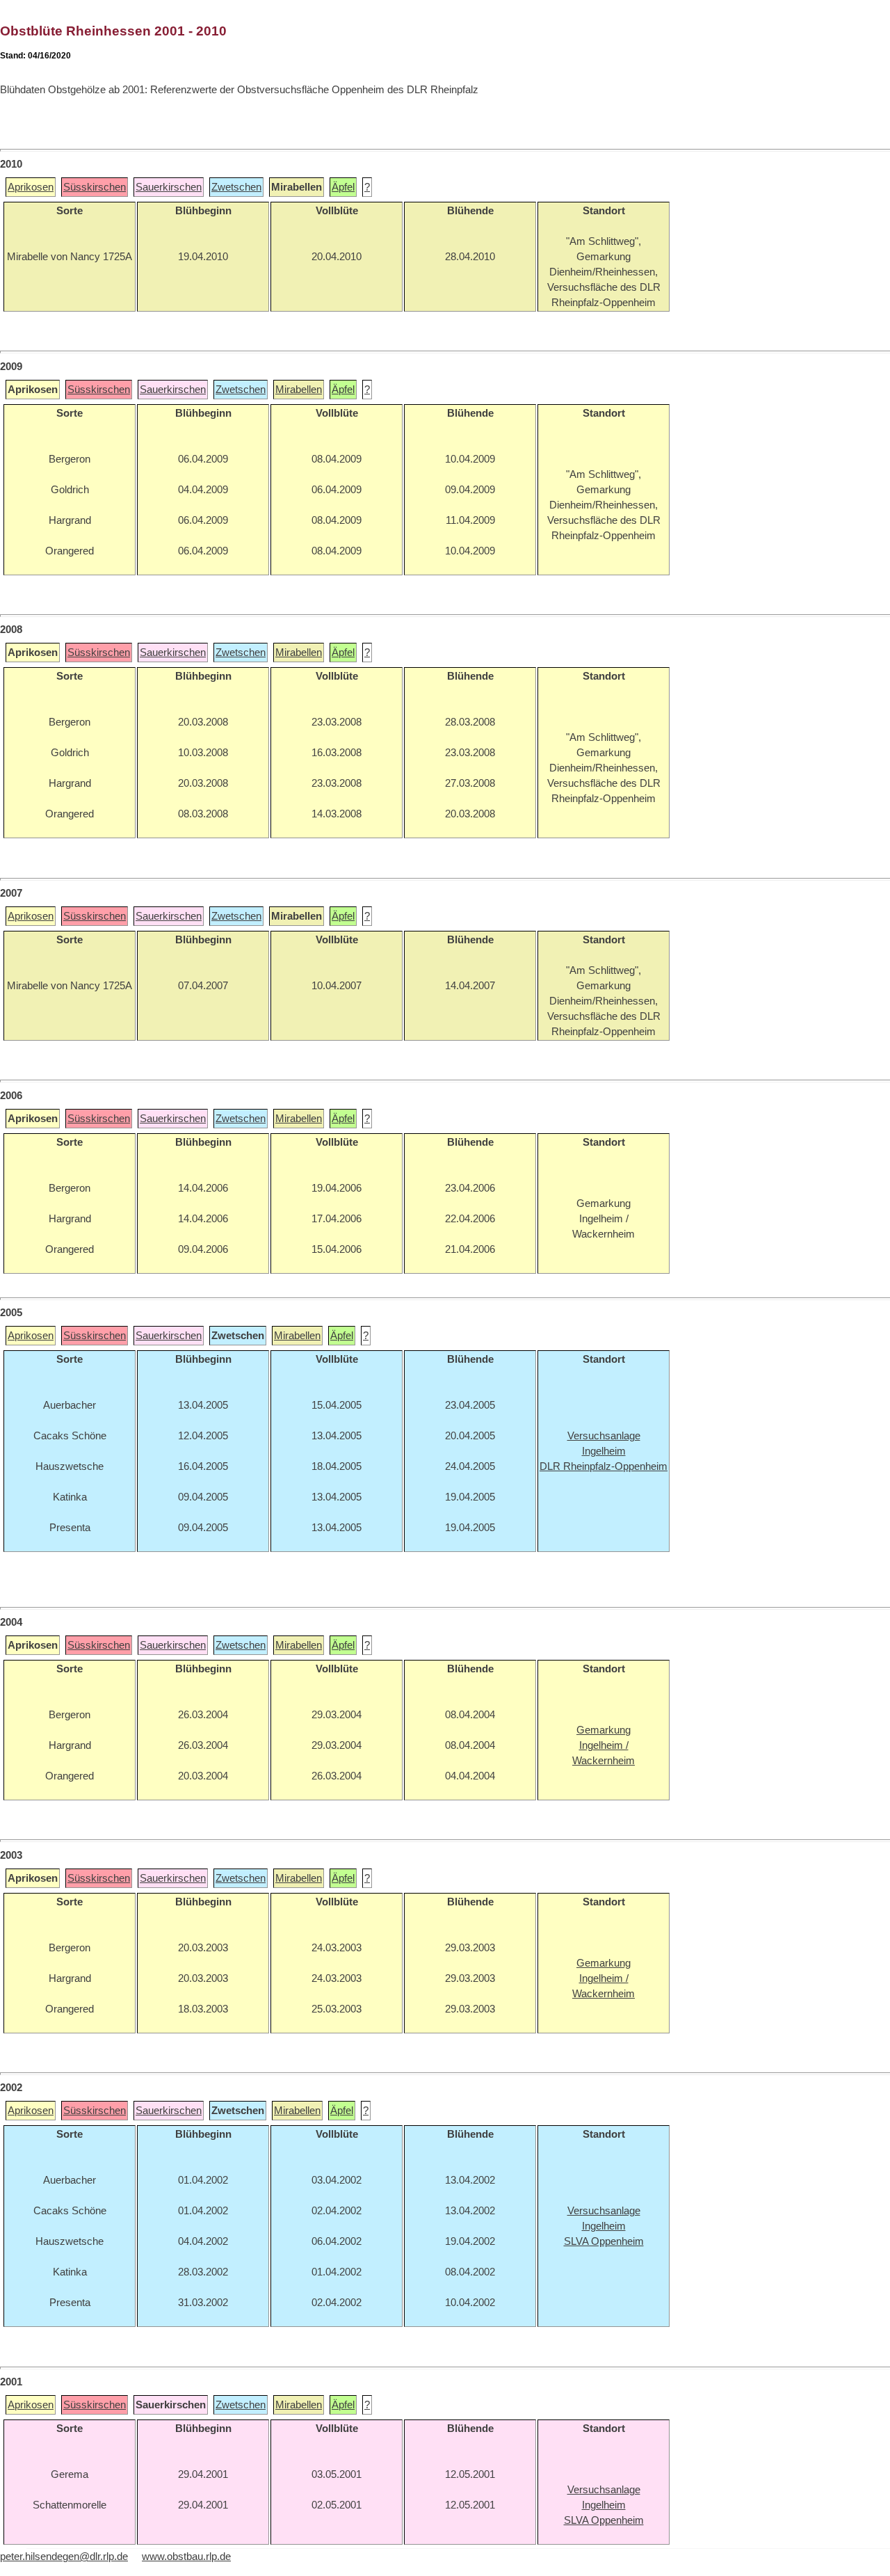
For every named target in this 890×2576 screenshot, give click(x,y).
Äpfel (343, 187)
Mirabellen (299, 390)
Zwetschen (236, 187)
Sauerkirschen (169, 187)
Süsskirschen (95, 187)
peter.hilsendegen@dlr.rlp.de (64, 2557)
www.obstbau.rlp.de (186, 2557)
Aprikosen (31, 187)
